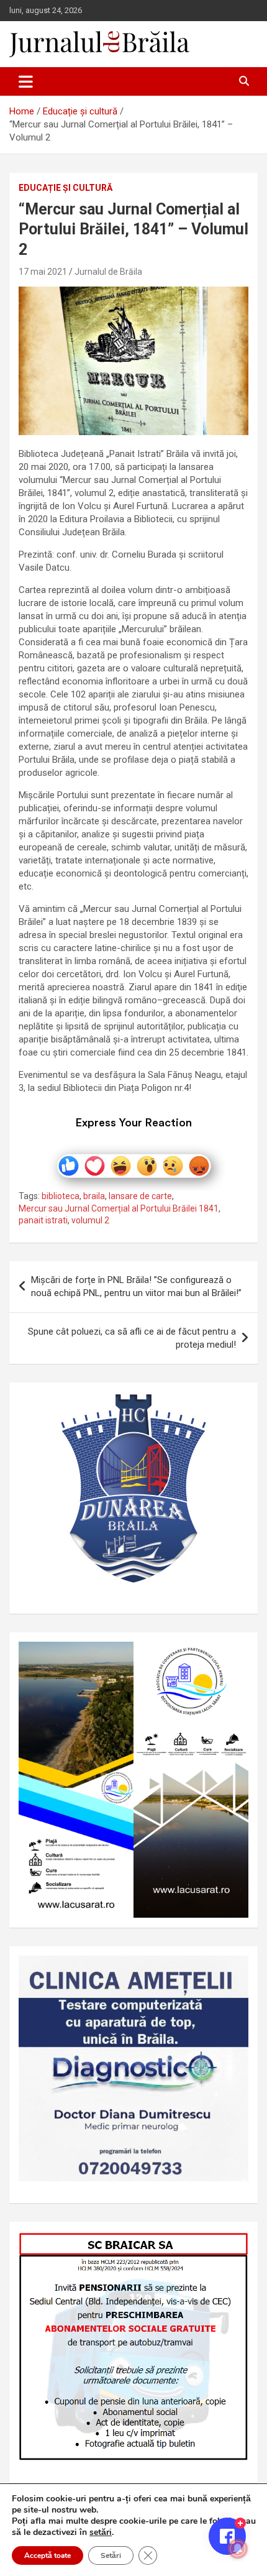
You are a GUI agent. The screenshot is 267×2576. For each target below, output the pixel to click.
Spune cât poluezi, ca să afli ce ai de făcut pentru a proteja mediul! (132, 1338)
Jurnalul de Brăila (108, 272)
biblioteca (61, 1196)
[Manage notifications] (238, 2549)
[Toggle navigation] (26, 81)
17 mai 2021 (43, 272)
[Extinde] (232, 1972)
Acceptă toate (48, 2555)
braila (94, 1196)
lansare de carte (140, 1196)
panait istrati (43, 1220)
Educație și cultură (66, 188)
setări (101, 2532)
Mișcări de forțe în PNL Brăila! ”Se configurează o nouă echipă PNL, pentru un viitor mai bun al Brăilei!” (136, 1286)
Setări (111, 2555)
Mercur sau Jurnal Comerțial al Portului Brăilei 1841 (119, 1208)
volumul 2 (90, 1220)
